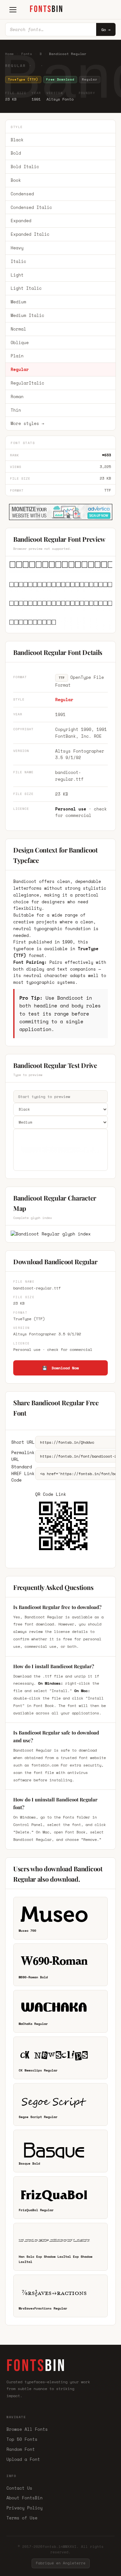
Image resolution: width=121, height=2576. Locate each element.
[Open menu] (13, 10)
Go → (106, 30)
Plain (17, 356)
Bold (16, 153)
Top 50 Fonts (22, 2439)
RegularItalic (27, 383)
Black (17, 140)
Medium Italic (27, 315)
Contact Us (19, 2488)
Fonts (27, 54)
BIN (47, 9)
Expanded (21, 221)
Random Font (21, 2449)
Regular (20, 369)
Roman (17, 397)
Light (17, 275)
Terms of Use (22, 2518)
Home (10, 54)
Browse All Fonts (27, 2429)
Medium (18, 302)
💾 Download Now (60, 1368)
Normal (18, 329)
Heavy (17, 248)
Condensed (22, 194)
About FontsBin (25, 2498)
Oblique (20, 342)
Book (16, 180)
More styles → (27, 423)
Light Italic (26, 288)
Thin (16, 410)
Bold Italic (25, 167)
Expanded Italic (30, 234)
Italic (18, 261)
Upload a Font (23, 2459)
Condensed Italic (31, 207)
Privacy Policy (25, 2508)
